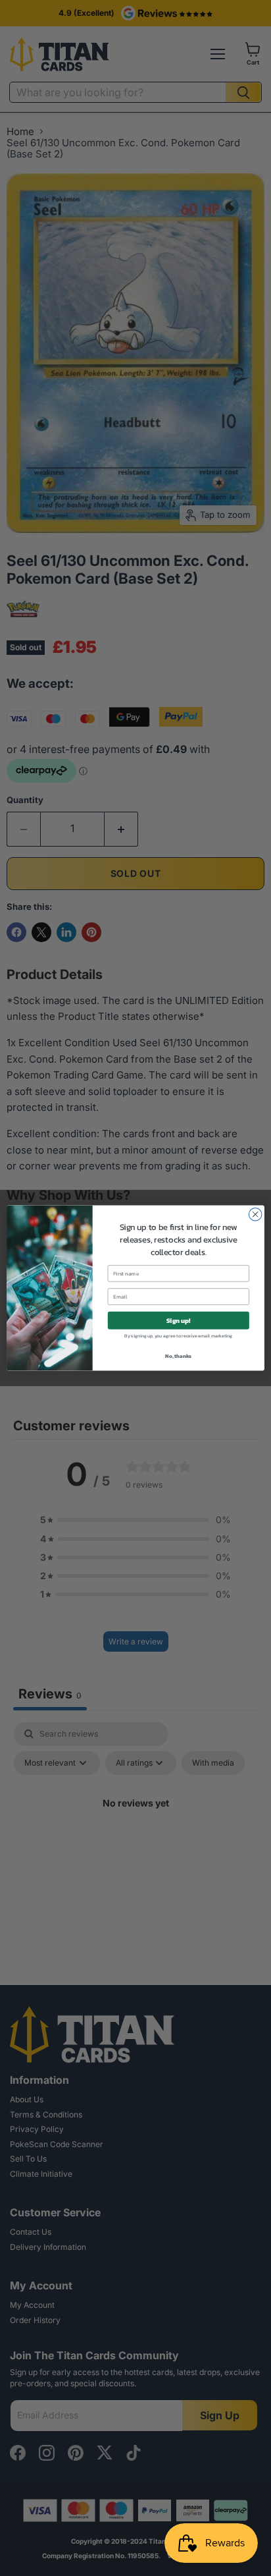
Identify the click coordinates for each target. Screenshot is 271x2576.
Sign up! (179, 1320)
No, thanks (178, 1356)
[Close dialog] (255, 1214)
